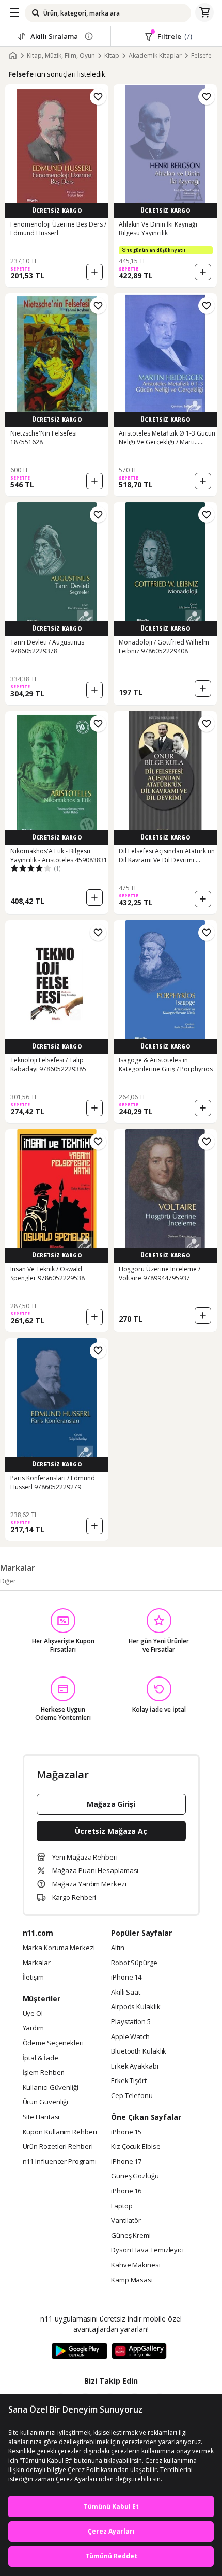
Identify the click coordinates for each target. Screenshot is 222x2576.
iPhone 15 (126, 2132)
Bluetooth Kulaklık (139, 2051)
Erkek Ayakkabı (135, 2066)
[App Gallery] (139, 2352)
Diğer (8, 1581)
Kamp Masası (132, 2280)
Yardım (33, 2028)
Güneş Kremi (131, 2236)
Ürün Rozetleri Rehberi (58, 2147)
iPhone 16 (126, 2191)
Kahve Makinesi (136, 2265)
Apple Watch (130, 2037)
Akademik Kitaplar (155, 56)
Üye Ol (33, 2014)
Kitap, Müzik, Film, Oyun (61, 56)
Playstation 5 (131, 2022)
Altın (118, 1948)
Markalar (37, 1963)
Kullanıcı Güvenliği (51, 2088)
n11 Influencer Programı (60, 2162)
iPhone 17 (126, 2162)
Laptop (122, 2206)
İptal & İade (41, 2058)
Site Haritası (41, 2117)
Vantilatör (126, 2221)
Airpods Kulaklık (136, 2007)
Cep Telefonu (132, 2096)
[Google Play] (80, 2352)
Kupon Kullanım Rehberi (60, 2132)
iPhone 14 (126, 1978)
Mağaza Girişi (111, 1804)
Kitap (112, 56)
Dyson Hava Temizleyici (147, 2250)
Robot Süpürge (134, 1963)
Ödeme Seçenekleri (53, 2043)
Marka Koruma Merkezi (59, 1948)
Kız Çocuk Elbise (136, 2147)
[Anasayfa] (13, 56)
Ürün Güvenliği (46, 2102)
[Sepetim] (204, 13)
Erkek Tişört (129, 2081)
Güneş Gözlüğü (135, 2176)
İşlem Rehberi (44, 2073)
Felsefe (201, 56)
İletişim (33, 1978)
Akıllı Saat (126, 1993)
